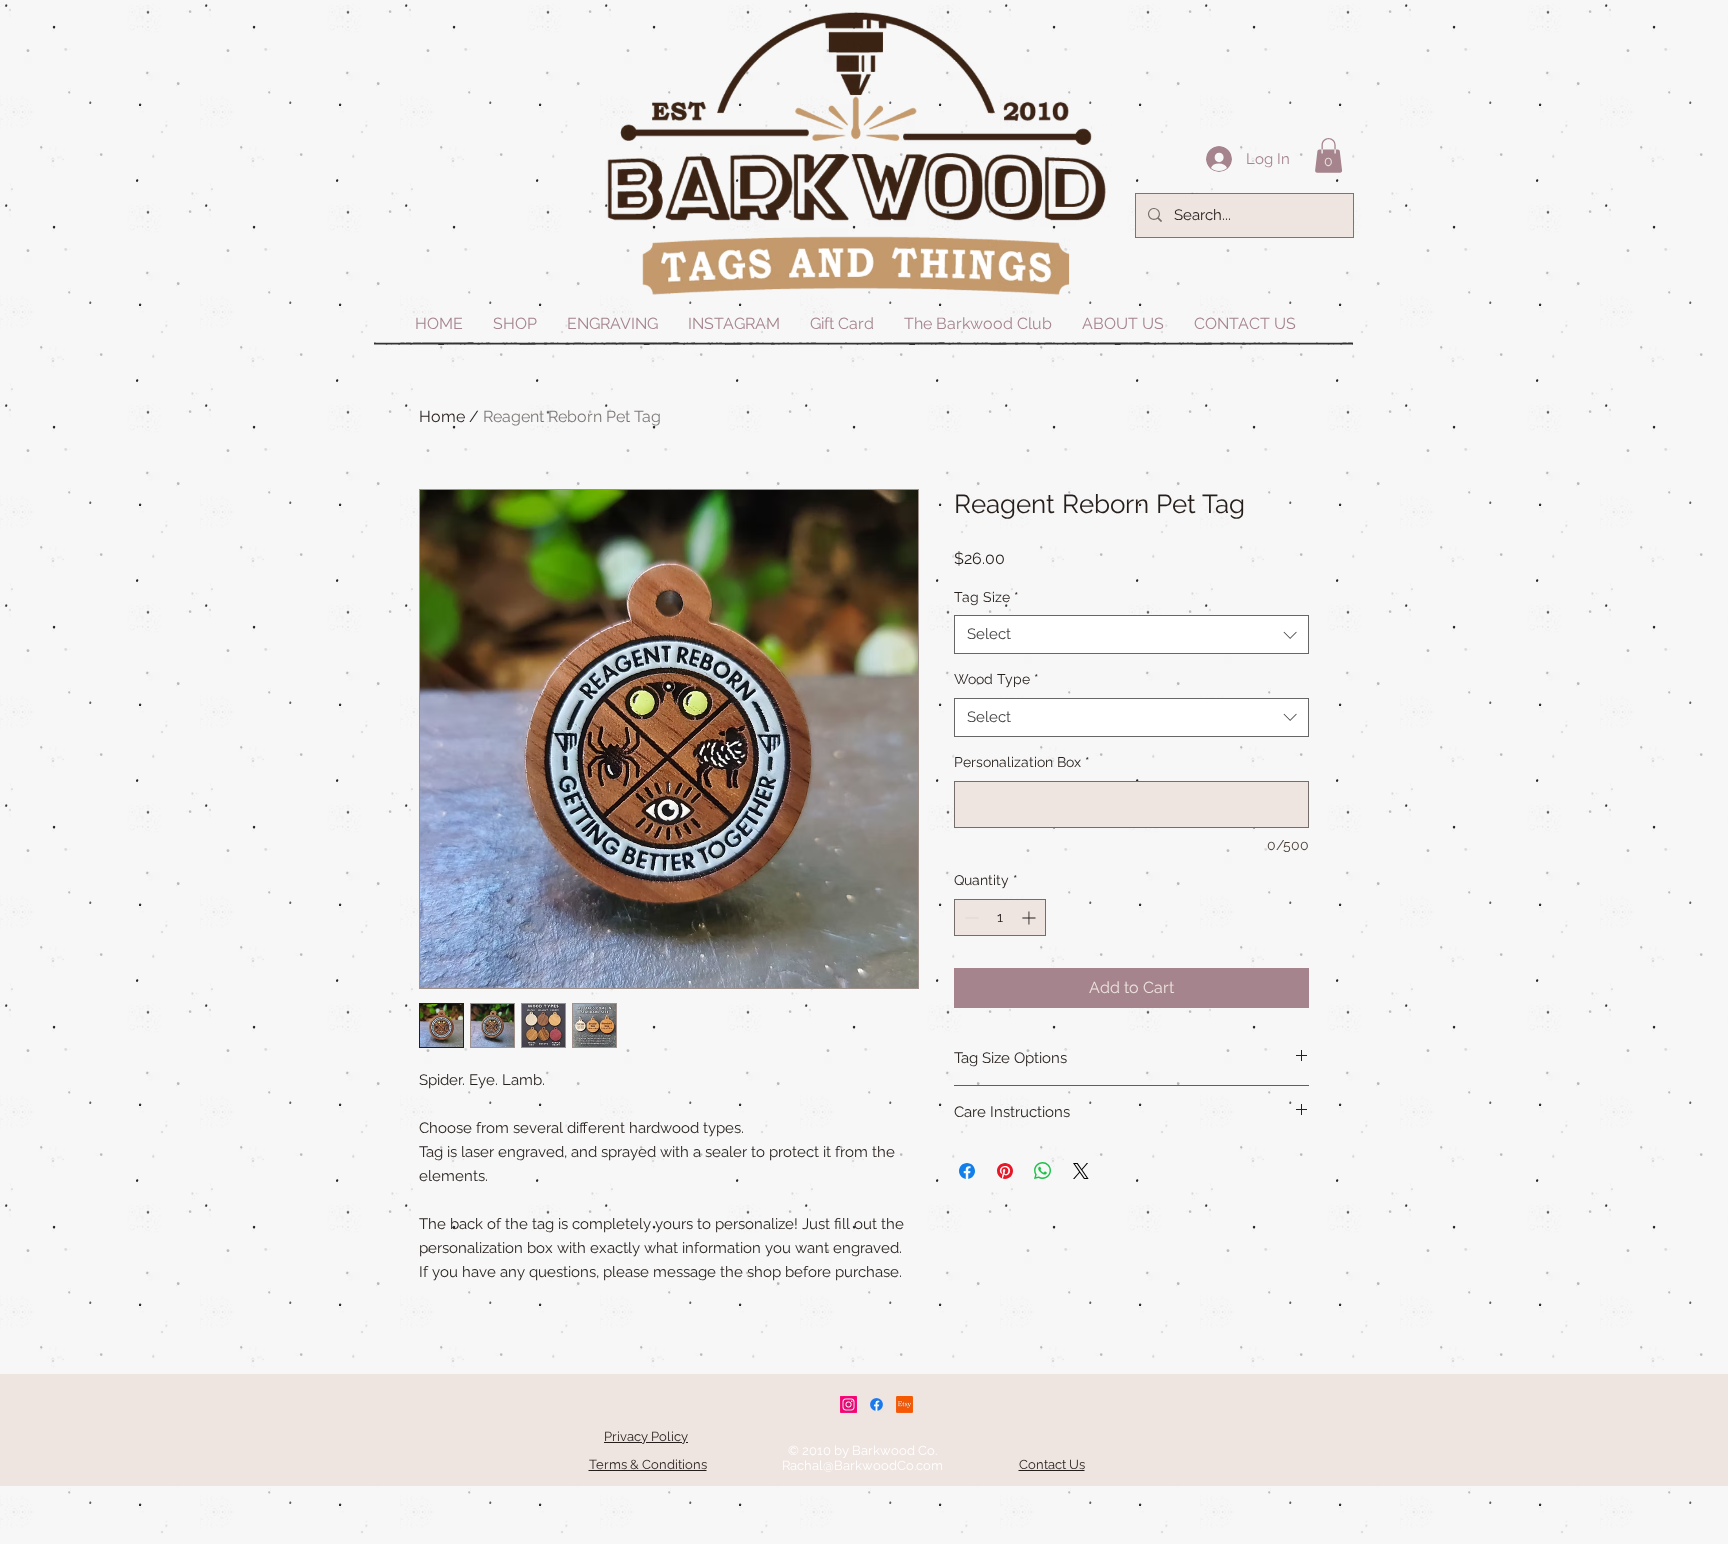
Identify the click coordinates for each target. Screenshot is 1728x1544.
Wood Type (996, 679)
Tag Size (986, 597)
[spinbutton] (1000, 917)
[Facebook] (876, 1404)
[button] (1328, 155)
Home (442, 416)
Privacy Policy (646, 1436)
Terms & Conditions (648, 1464)
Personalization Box (1022, 762)
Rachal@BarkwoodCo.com (862, 1465)
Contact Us (1052, 1464)
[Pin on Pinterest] (1005, 1171)
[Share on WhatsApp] (1043, 1171)
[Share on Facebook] (967, 1171)
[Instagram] (848, 1404)
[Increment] (1030, 917)
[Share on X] (1081, 1171)
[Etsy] (904, 1404)
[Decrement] (969, 917)
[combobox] (1131, 634)
